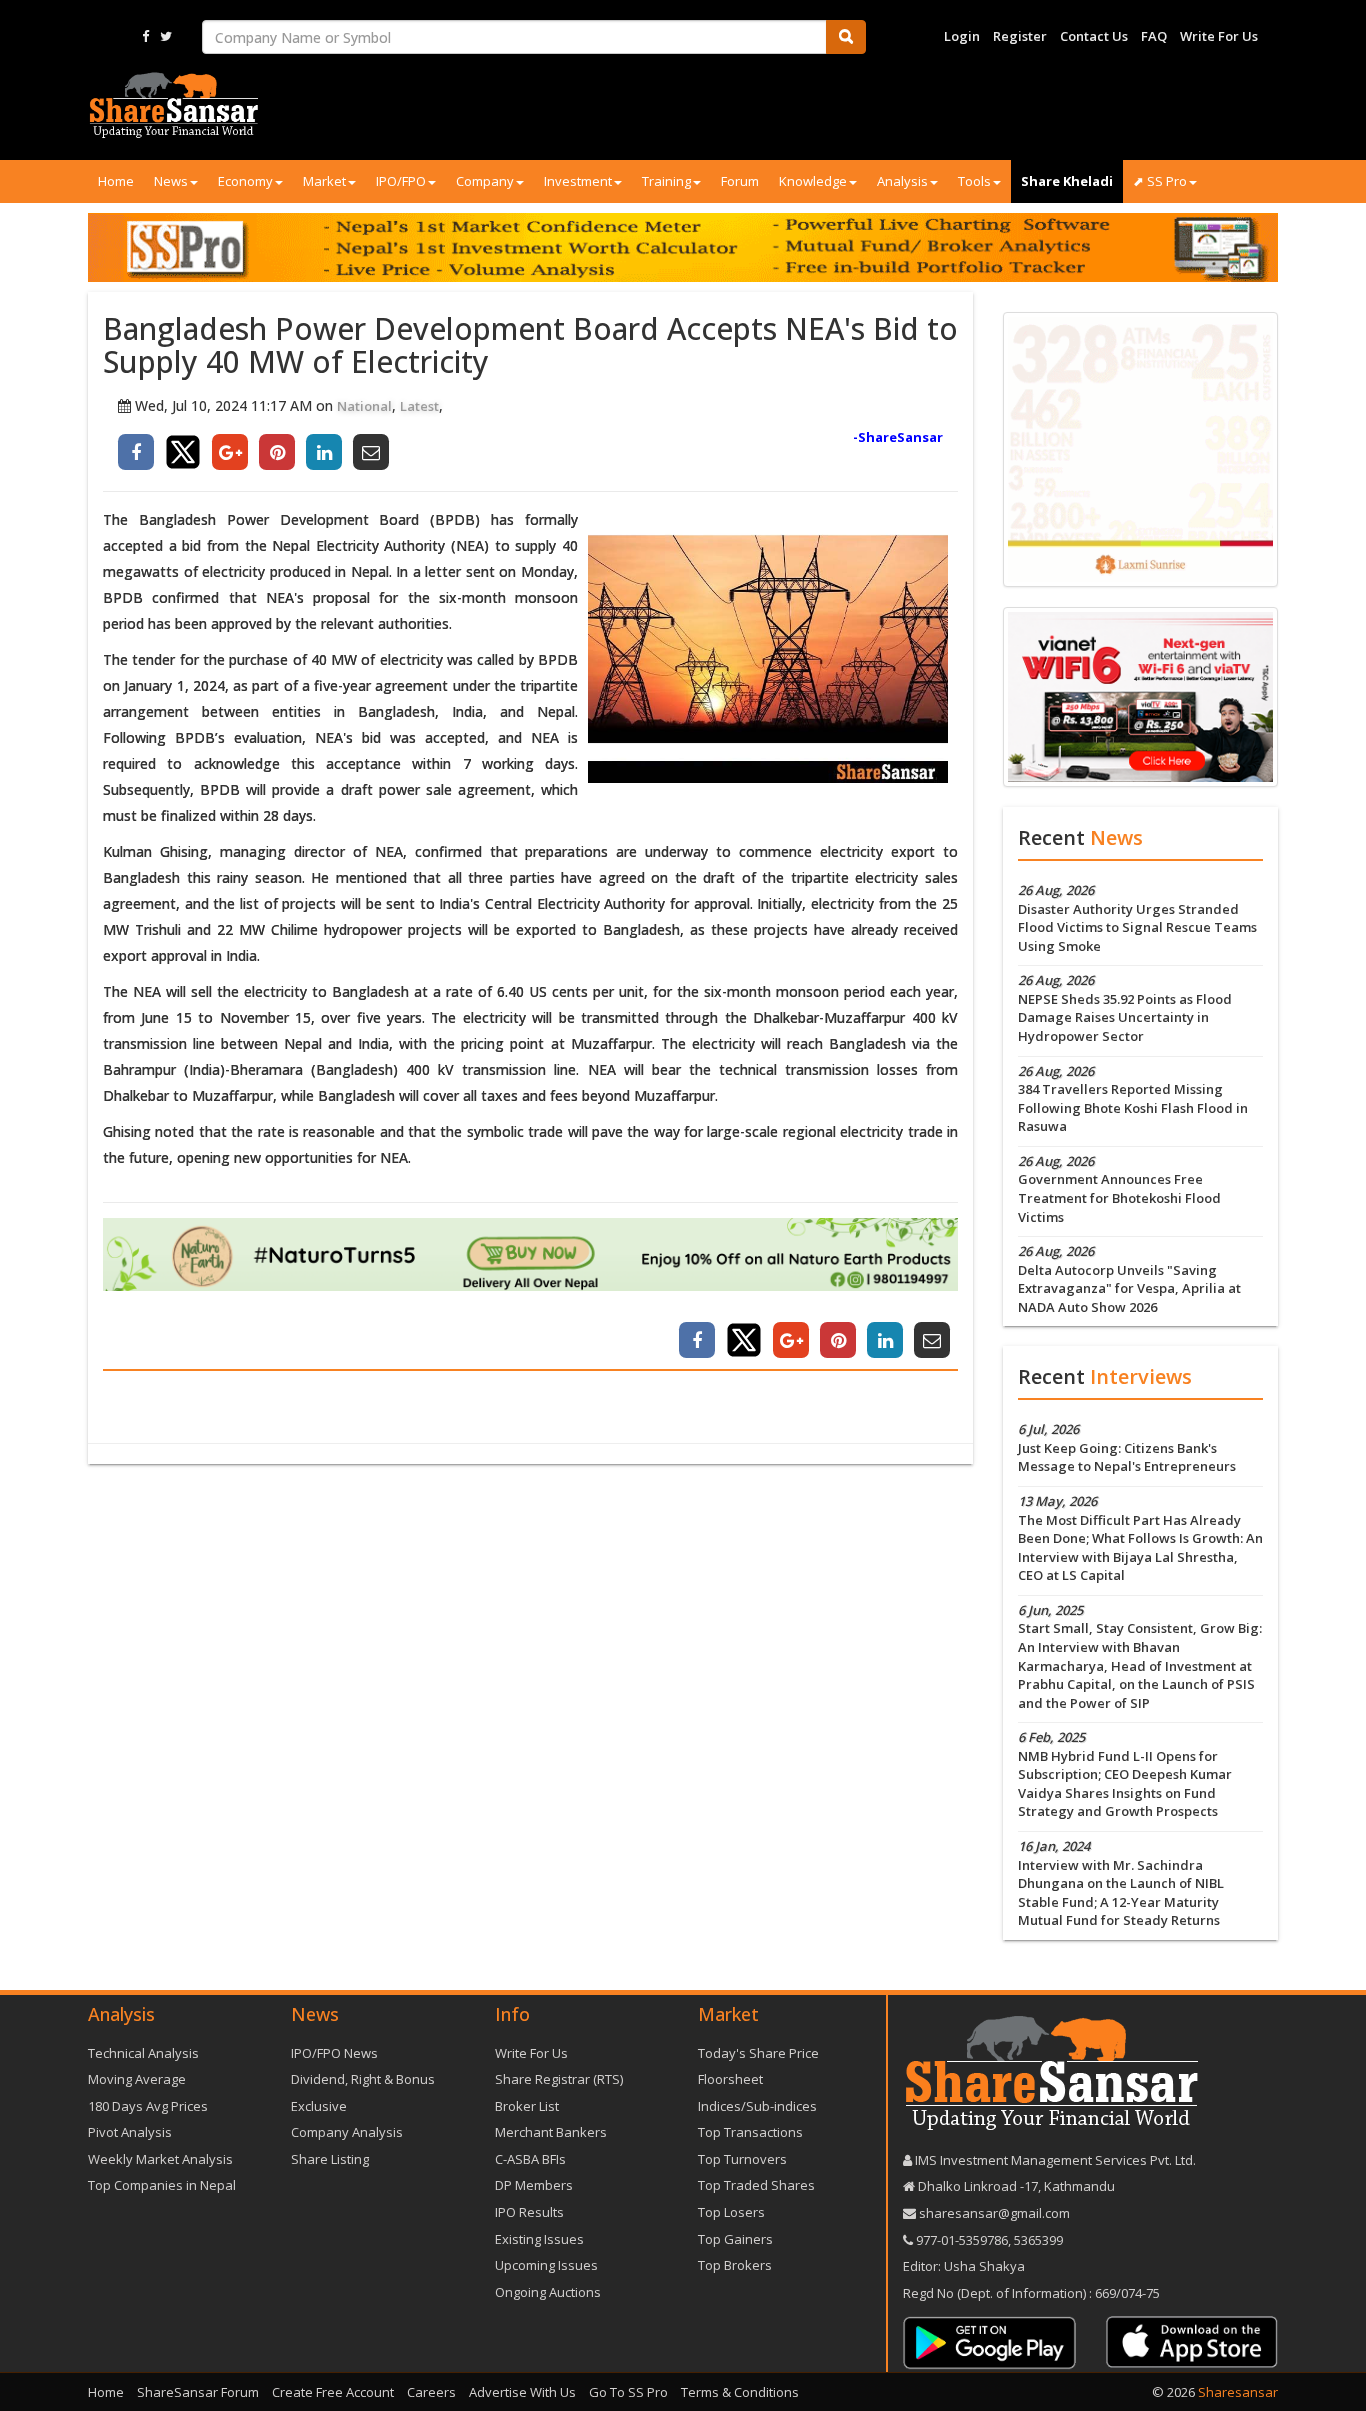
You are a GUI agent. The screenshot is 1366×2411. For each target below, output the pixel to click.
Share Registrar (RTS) (559, 2079)
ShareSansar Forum (198, 2392)
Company (485, 181)
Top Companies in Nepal (162, 2185)
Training (666, 181)
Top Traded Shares (756, 2185)
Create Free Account (333, 2392)
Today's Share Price (758, 2053)
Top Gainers (735, 2239)
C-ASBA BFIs (530, 2159)
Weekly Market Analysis (160, 2159)
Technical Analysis (143, 2053)
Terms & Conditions (740, 2392)
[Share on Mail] (371, 452)
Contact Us (1094, 36)
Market (324, 181)
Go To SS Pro (628, 2392)
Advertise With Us (522, 2392)
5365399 (1037, 2240)
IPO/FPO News (334, 2053)
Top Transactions (750, 2132)
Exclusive (319, 2106)
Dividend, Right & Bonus (363, 2079)
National (364, 406)
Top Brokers (735, 2265)
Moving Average (137, 2079)
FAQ (1154, 36)
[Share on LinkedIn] (324, 452)
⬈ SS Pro (1160, 181)
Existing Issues (539, 2239)
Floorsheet (730, 2079)
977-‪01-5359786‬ (962, 2240)
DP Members (534, 2185)
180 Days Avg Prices (148, 2106)
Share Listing (330, 2159)
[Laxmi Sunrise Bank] (1140, 448)
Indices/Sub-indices (757, 2106)
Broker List (527, 2106)
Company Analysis (347, 2132)
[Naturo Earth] (530, 1254)
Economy (245, 181)
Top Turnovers (742, 2159)
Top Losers (731, 2212)
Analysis (902, 181)
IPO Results (529, 2212)
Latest (419, 406)
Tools (974, 181)
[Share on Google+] (230, 452)
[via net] (1140, 695)
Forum (740, 181)
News (171, 181)
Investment (578, 181)
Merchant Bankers (551, 2132)
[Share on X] (183, 452)
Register (1020, 36)
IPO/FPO (401, 181)
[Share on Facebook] (136, 452)
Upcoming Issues (546, 2265)
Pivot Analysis (130, 2132)
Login (962, 36)
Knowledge (813, 181)
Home (116, 181)
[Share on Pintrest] (277, 452)
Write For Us (1219, 36)
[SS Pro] (683, 247)
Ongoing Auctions (548, 2292)
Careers (431, 2392)
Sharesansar (1238, 2392)
